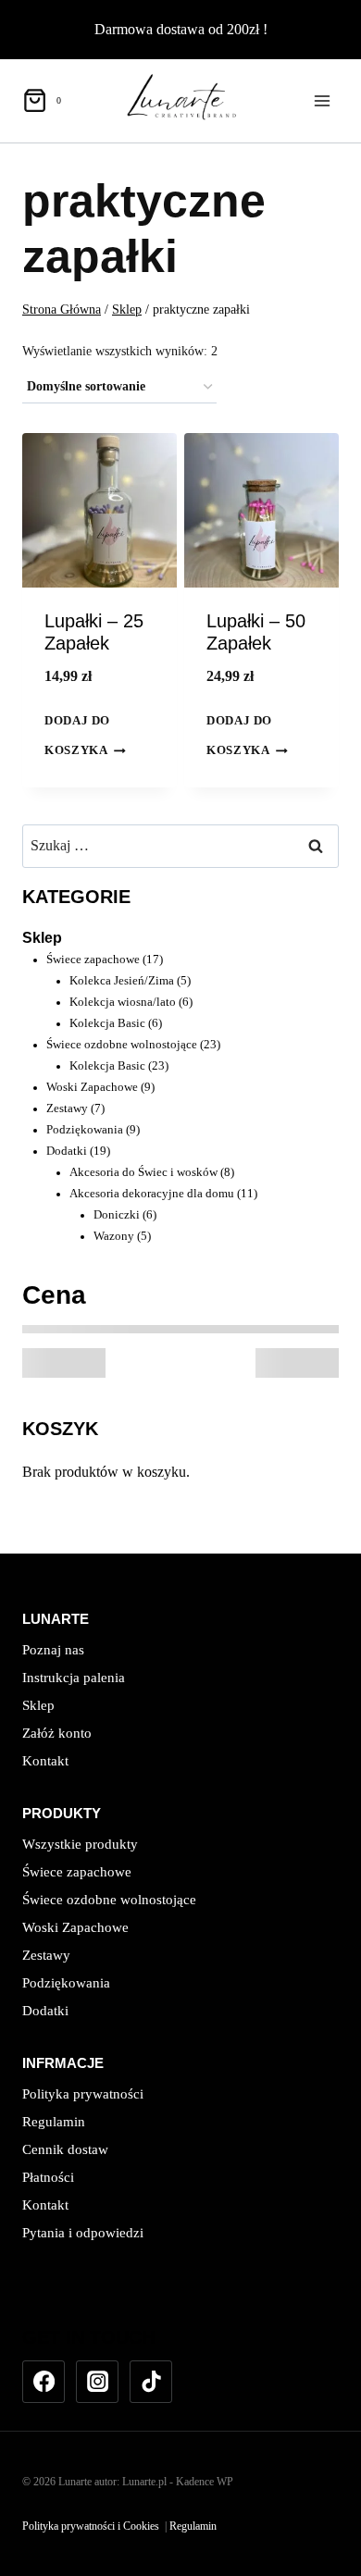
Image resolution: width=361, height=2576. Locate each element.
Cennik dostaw (65, 2149)
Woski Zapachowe (75, 1927)
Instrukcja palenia (74, 1678)
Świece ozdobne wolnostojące (109, 1900)
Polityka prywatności (83, 2094)
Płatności (48, 2177)
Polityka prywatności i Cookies (91, 2526)
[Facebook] (44, 2382)
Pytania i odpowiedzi (83, 2233)
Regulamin (54, 2122)
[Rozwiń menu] (322, 100)
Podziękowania (66, 1983)
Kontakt (45, 1761)
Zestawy (46, 1955)
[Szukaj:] (180, 845)
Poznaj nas (53, 1650)
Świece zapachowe (77, 1872)
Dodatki (45, 2011)
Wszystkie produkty (80, 1844)
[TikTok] (151, 2382)
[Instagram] (97, 2382)
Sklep (42, 938)
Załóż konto (57, 1733)
